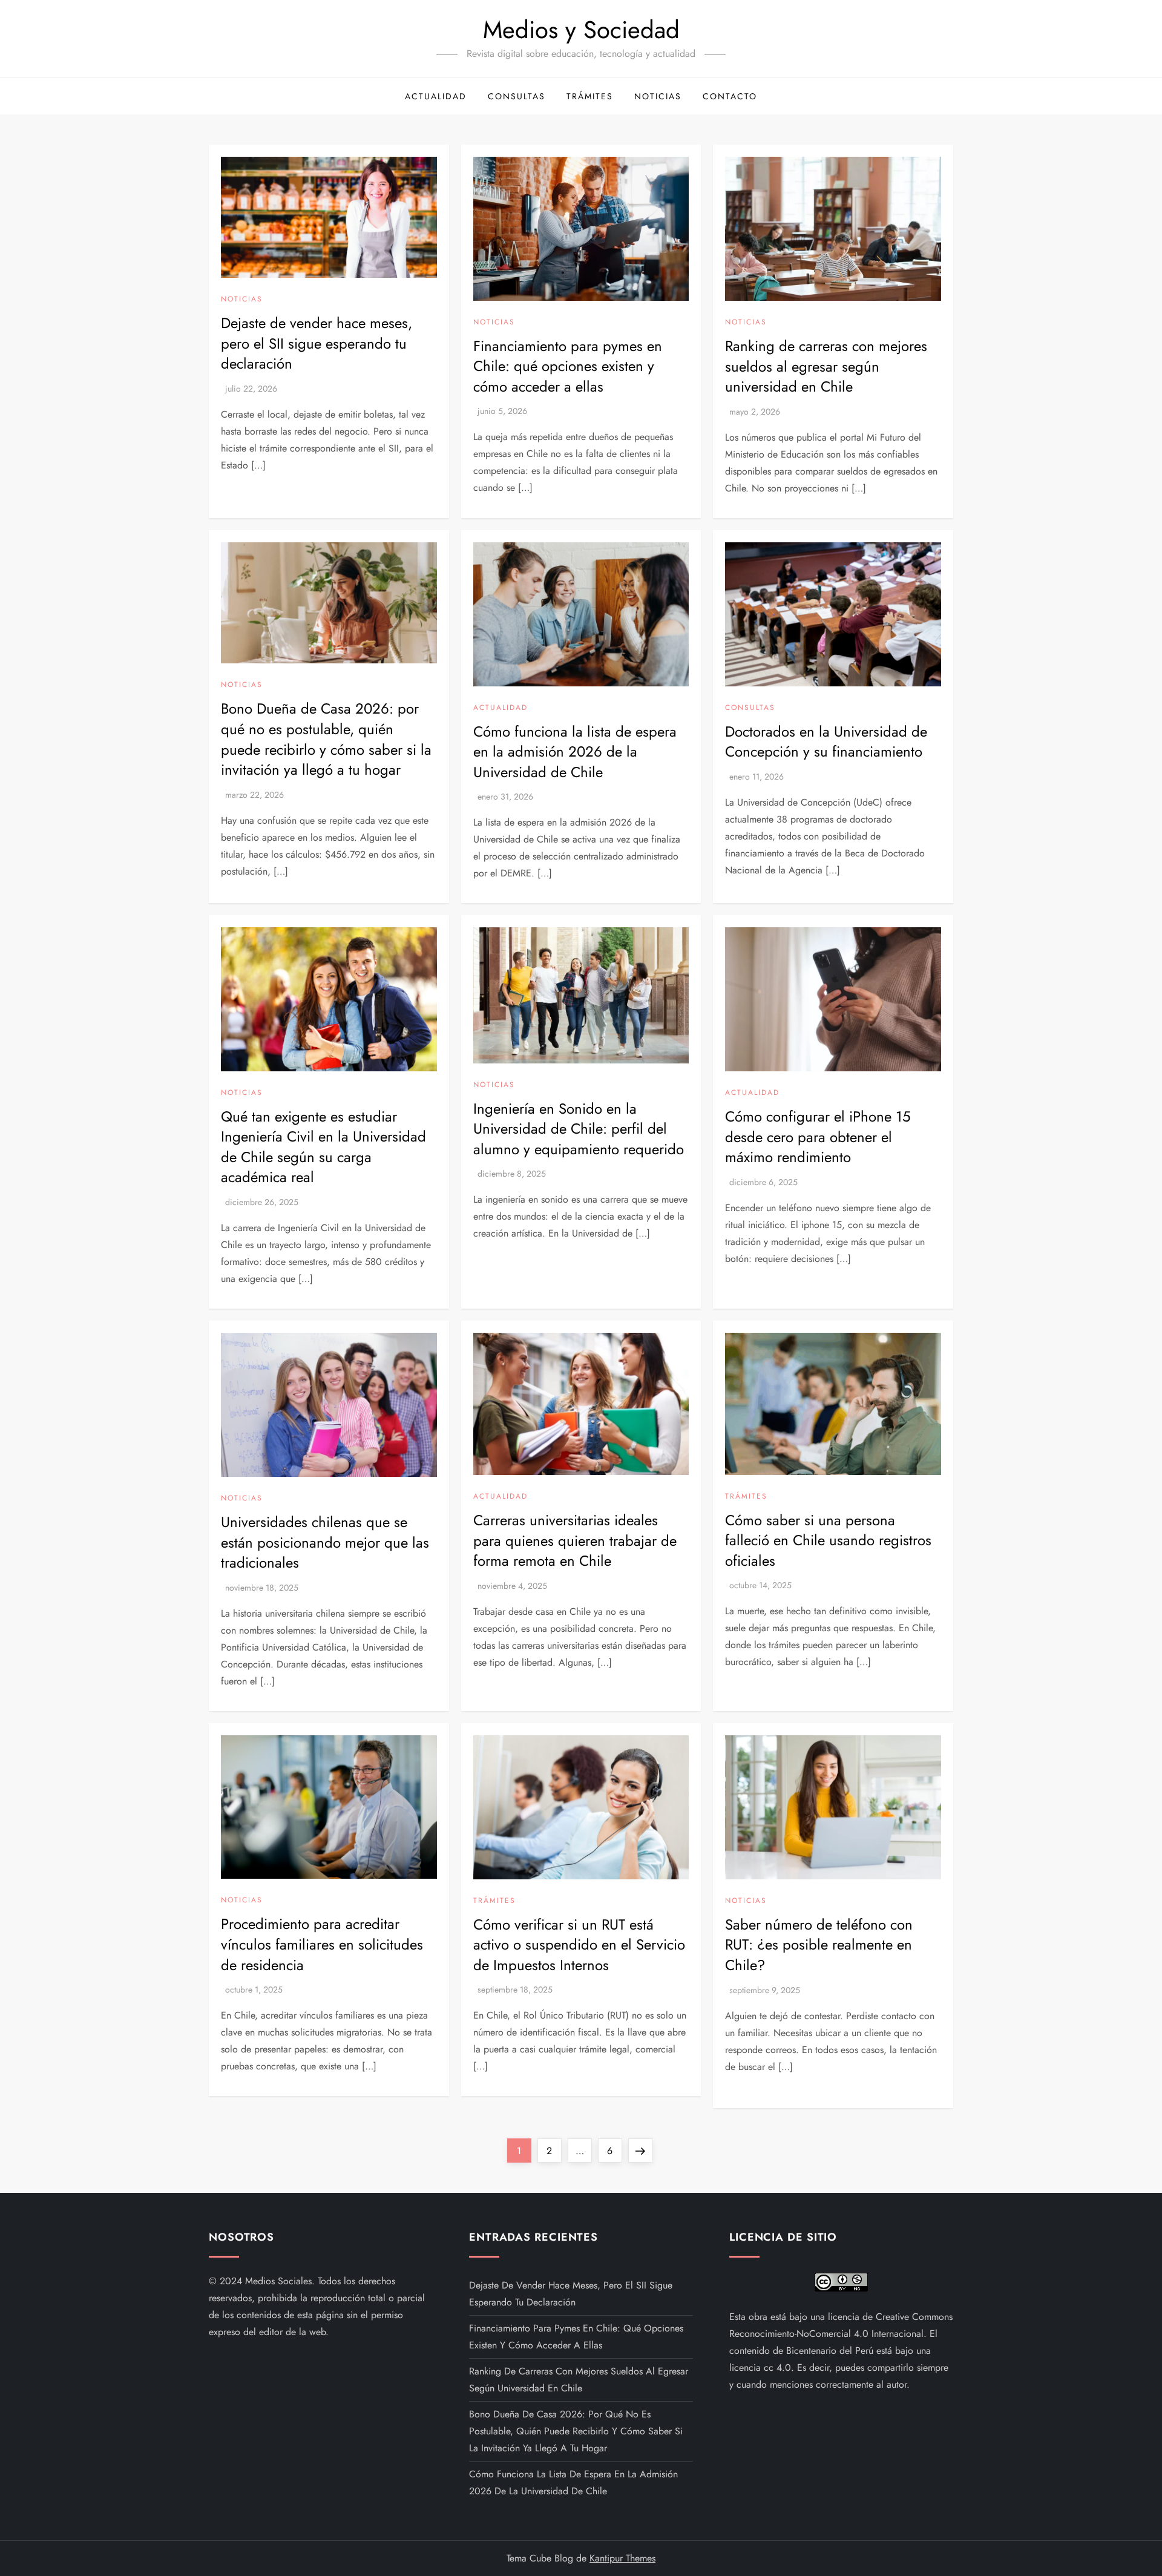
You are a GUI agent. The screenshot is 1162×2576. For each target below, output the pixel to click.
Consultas (517, 96)
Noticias (658, 96)
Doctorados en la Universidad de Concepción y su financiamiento (826, 742)
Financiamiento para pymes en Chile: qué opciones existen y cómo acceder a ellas (568, 366)
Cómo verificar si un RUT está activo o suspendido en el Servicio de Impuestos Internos (579, 1945)
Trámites (590, 96)
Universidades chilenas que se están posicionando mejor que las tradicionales (325, 1542)
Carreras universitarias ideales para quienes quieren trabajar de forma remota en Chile (575, 1540)
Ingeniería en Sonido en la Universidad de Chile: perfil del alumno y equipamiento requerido (579, 1129)
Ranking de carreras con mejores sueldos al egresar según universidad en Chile (826, 366)
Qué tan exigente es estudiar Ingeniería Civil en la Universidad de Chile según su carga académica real (323, 1147)
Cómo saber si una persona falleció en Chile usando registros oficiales (828, 1540)
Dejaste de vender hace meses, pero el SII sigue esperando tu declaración (317, 343)
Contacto (730, 96)
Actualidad (436, 96)
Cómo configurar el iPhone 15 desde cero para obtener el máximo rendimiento (818, 1137)
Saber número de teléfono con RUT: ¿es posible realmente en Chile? (819, 1945)
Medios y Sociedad (581, 30)
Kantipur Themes (622, 2558)
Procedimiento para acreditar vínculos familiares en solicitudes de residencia (322, 1944)
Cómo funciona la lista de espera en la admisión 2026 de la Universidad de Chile (575, 752)
